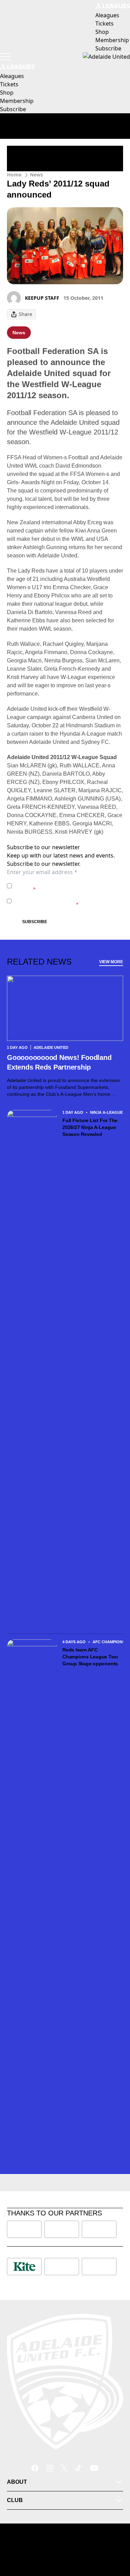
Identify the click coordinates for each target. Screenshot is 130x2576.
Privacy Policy (63, 882)
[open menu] (5, 57)
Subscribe (35, 922)
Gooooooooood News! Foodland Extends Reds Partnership (59, 1062)
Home (14, 175)
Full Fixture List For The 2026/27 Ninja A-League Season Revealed (90, 1127)
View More (111, 962)
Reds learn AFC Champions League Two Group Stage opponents (91, 1657)
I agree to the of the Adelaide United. (65, 886)
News (36, 175)
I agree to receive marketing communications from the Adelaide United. (67, 901)
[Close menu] (115, 2539)
